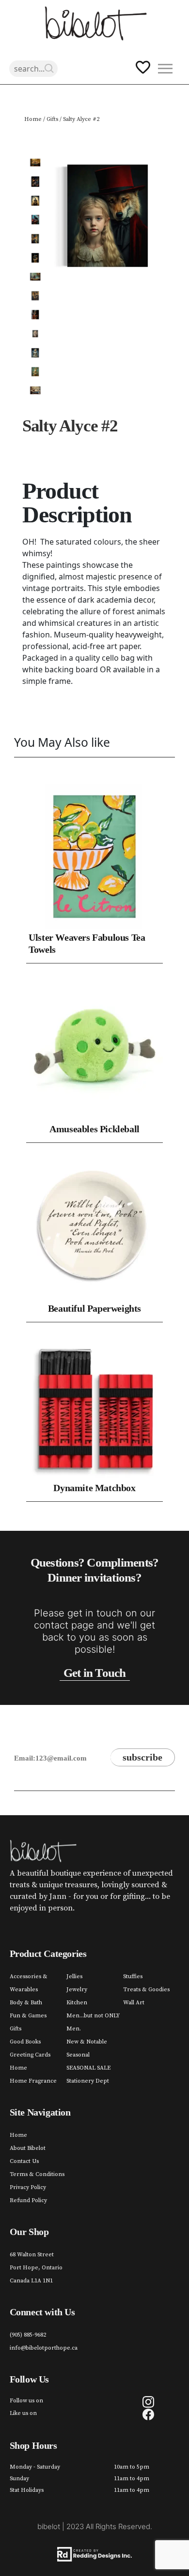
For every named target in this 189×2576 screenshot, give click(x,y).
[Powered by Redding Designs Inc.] (95, 2554)
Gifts (52, 119)
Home (33, 119)
